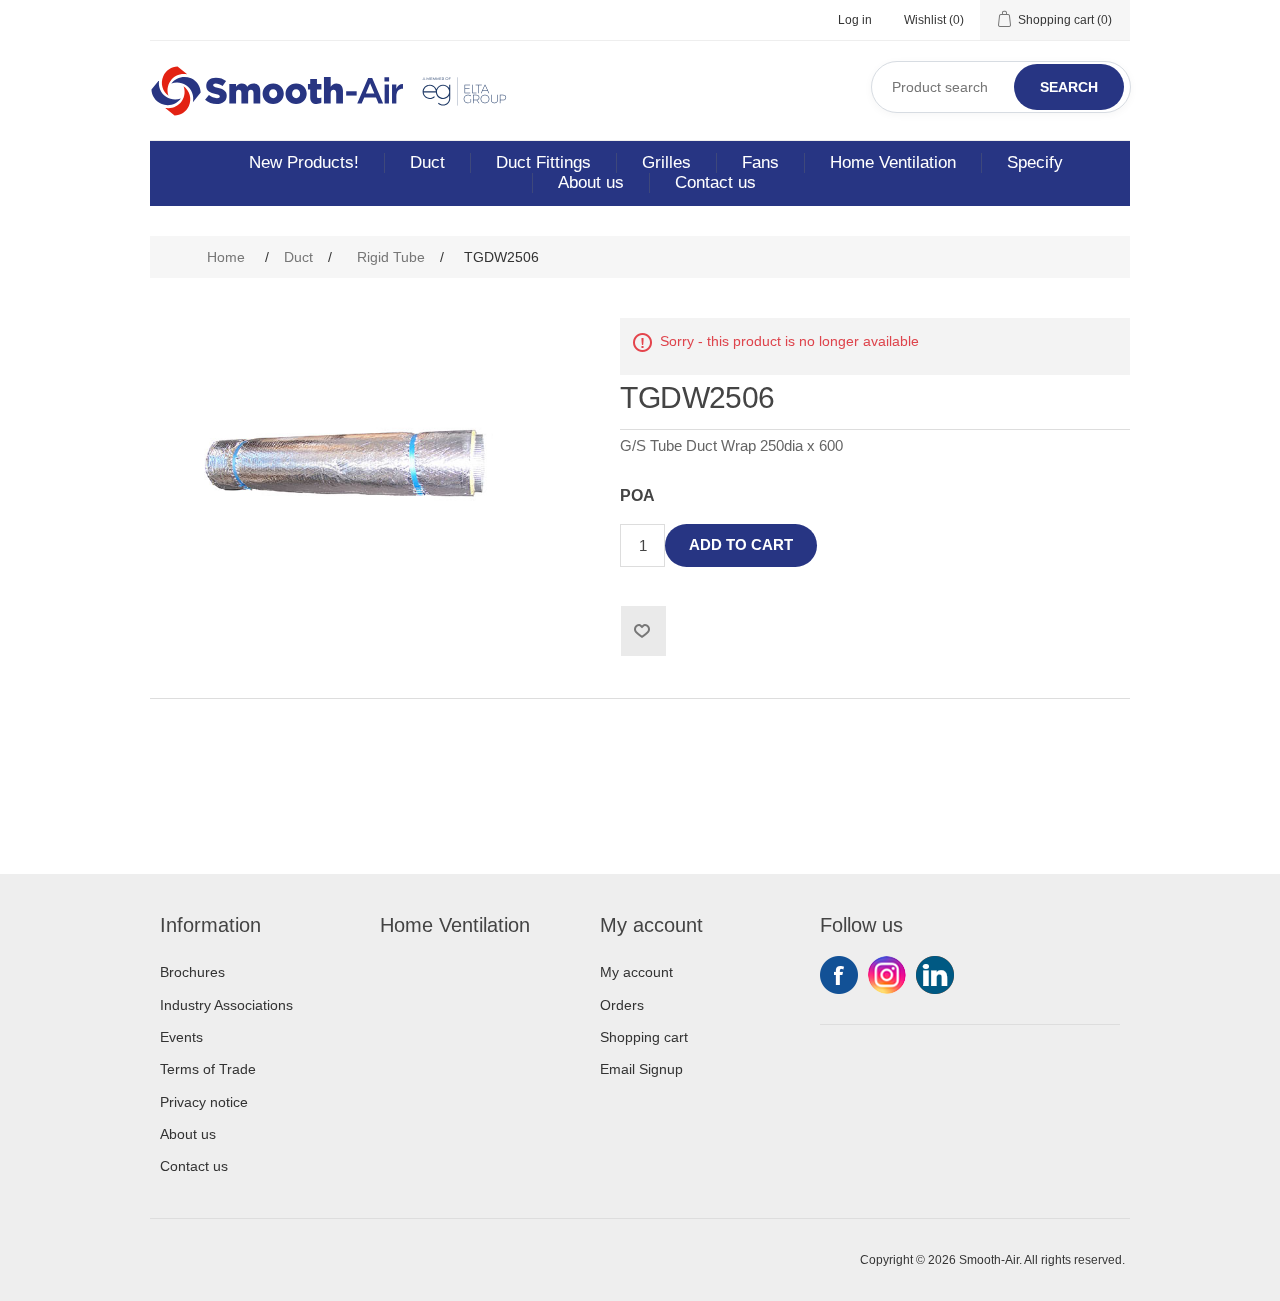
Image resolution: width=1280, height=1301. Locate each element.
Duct (427, 162)
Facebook (839, 975)
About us (591, 182)
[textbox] (1001, 87)
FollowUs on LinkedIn (935, 975)
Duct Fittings (543, 162)
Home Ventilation (893, 162)
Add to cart (741, 544)
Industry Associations (226, 1005)
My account (636, 972)
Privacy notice (204, 1102)
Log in (855, 20)
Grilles (666, 162)
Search (1069, 87)
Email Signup (641, 1069)
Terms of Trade (208, 1069)
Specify (1035, 162)
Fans (760, 162)
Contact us (715, 182)
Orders (622, 1005)
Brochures (192, 972)
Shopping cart (644, 1037)
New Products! (304, 162)
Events (181, 1037)
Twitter (887, 975)
